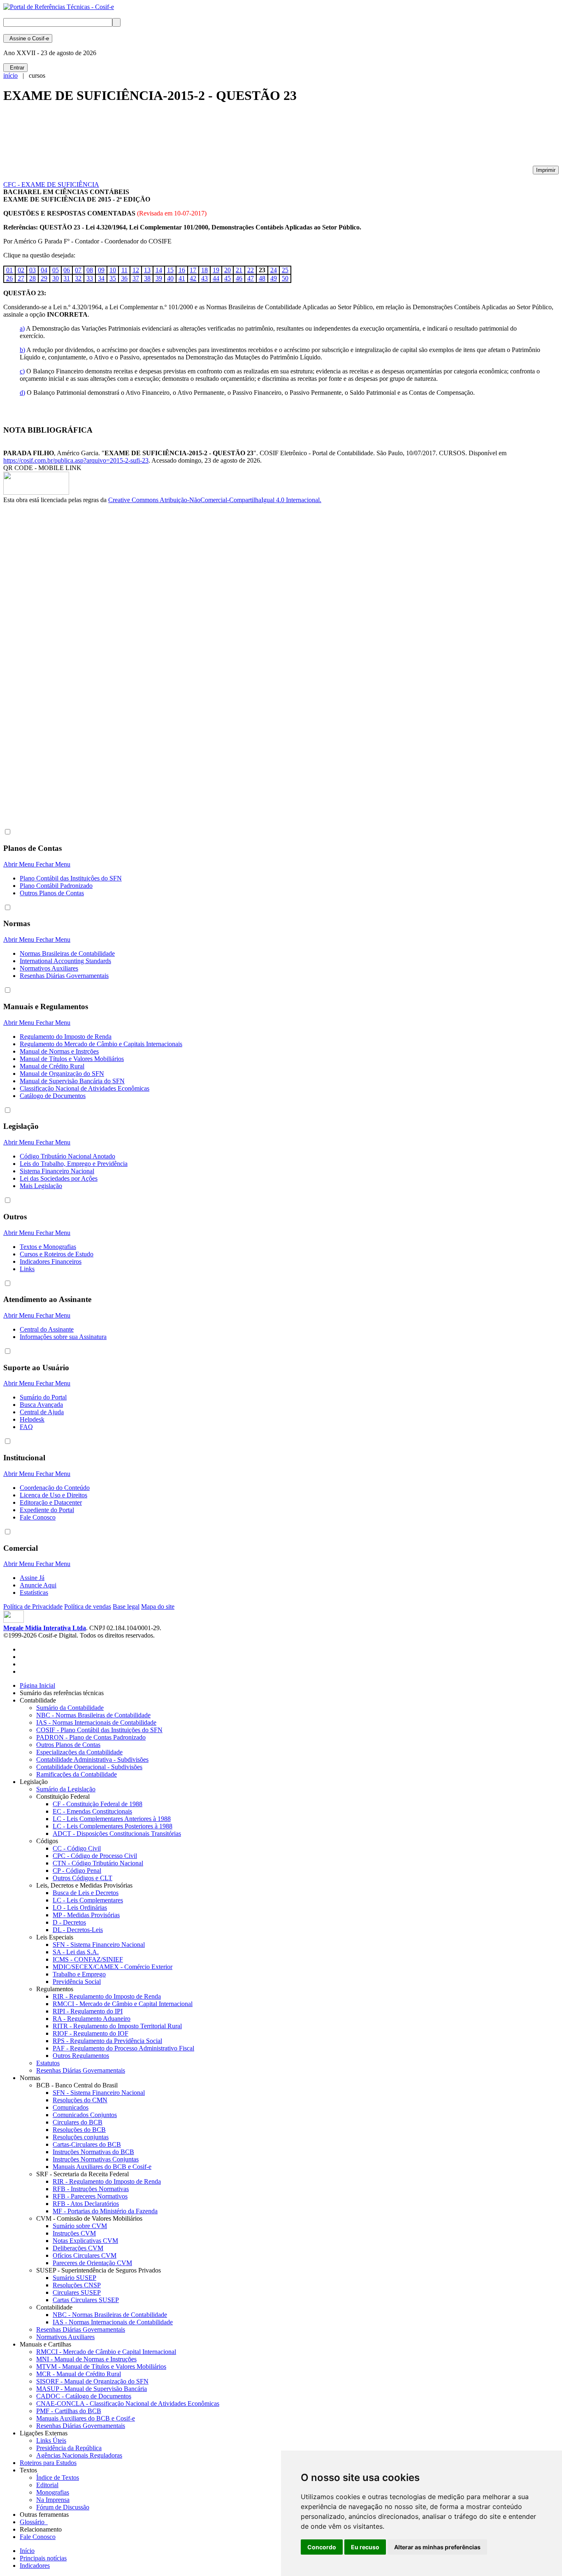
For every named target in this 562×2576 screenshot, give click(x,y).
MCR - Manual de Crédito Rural (79, 2374)
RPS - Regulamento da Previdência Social (107, 2041)
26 (9, 278)
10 (113, 270)
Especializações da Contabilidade (79, 1752)
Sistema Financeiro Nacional (57, 1171)
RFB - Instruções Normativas (91, 2189)
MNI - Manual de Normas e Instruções (86, 2359)
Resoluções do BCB (79, 2130)
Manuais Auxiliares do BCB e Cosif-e (102, 2167)
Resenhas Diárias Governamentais (64, 976)
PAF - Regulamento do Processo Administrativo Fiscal (123, 2048)
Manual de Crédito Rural (52, 1066)
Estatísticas (34, 1593)
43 (204, 278)
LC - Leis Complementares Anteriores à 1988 (112, 1819)
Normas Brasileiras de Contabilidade (67, 953)
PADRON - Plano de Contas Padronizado (91, 1737)
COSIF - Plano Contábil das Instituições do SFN (99, 1730)
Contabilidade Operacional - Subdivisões (89, 1767)
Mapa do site (158, 1607)
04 (44, 270)
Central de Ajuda (42, 1412)
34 (101, 278)
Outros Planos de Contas (52, 893)
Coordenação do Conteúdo (55, 1488)
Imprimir (546, 170)
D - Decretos (69, 1922)
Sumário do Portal (43, 1397)
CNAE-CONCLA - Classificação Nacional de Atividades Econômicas (128, 2403)
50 (285, 278)
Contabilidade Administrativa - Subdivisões (92, 1759)
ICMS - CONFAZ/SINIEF (88, 1959)
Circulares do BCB (78, 2122)
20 (228, 270)
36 (124, 278)
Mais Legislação (41, 1186)
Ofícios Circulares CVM (85, 2255)
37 (136, 278)
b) (22, 350)
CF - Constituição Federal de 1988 (98, 1804)
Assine (28, 38)
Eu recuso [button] (365, 2547)
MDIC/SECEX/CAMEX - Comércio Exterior (113, 1967)
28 (33, 278)
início (10, 75)
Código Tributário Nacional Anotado (67, 1156)
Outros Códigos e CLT (82, 1878)
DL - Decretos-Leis (78, 1930)
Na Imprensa (53, 2500)
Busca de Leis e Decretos (86, 1893)
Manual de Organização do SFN (62, 1074)
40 (170, 278)
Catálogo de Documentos (53, 1096)
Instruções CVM (74, 2233)
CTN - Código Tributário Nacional (98, 1863)
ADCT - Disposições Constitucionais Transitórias (117, 1834)
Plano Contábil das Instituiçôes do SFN (71, 878)
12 (136, 270)
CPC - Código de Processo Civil (95, 1856)
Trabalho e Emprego (79, 1974)
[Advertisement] (153, 138)
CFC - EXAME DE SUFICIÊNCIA (51, 184)
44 (216, 278)
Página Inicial (37, 1685)
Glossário (34, 2522)
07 (78, 270)
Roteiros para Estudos (48, 2463)
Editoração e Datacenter (51, 1502)
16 (182, 270)
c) (22, 371)
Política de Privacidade (33, 1607)
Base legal (126, 1607)
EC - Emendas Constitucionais (92, 1811)
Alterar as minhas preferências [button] (437, 2547)
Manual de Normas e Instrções (59, 1051)
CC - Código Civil (77, 1848)
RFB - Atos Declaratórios (86, 2204)
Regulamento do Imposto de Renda (66, 1037)
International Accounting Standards (65, 961)
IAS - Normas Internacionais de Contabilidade (96, 1722)
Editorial (47, 2485)
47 (251, 278)
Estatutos (48, 2063)
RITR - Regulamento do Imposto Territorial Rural (117, 2026)
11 (124, 270)
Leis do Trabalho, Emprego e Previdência (74, 1164)
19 (216, 270)
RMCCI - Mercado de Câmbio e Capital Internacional (123, 2004)
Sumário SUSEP (74, 2278)
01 (9, 270)
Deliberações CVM (78, 2248)
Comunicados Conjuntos (85, 2115)
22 (251, 270)
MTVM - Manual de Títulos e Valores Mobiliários (101, 2366)
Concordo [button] (322, 2547)
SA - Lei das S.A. (76, 1952)
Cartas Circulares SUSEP (86, 2300)
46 (239, 278)
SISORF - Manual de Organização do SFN (92, 2381)
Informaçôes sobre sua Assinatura (63, 1337)
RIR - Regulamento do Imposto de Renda (107, 1996)
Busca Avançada (41, 1405)
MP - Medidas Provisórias (86, 1915)
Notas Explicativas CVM (85, 2241)
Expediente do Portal (47, 1510)
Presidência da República (69, 2448)
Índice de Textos (58, 2478)
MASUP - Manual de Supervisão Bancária (92, 2389)
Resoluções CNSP (77, 2285)
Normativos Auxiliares (49, 968)
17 (193, 270)
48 (262, 278)
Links (27, 1269)
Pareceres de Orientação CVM (92, 2263)
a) (22, 328)
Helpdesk (32, 1419)
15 (170, 270)
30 (56, 278)
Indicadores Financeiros (51, 1261)
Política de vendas (88, 1607)
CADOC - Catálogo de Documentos (84, 2396)
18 (204, 270)
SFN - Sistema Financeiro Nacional (99, 1945)
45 (228, 278)
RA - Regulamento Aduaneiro (92, 2019)
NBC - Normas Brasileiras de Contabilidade (93, 1715)
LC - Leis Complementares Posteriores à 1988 (113, 1826)
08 (90, 270)
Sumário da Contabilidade (70, 1708)
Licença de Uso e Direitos (53, 1495)
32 (78, 278)
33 (90, 278)
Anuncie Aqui (38, 1585)
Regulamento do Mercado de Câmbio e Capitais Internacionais (101, 1044)
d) (22, 393)
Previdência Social (77, 1982)
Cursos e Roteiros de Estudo (57, 1254)
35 (113, 278)
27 (21, 278)
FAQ (26, 1427)
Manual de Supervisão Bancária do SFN (72, 1081)
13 (147, 270)
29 (44, 278)
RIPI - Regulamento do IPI (88, 2011)
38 (147, 278)
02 (21, 270)
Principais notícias (43, 2558)
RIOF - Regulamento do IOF (91, 2033)
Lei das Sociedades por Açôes (59, 1178)
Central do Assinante (47, 1329)
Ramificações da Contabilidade (77, 1774)
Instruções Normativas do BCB (93, 2152)
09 (101, 270)
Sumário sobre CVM (80, 2226)
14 (159, 270)
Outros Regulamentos (81, 2056)
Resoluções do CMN (80, 2100)
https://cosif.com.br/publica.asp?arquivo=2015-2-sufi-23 (76, 460)
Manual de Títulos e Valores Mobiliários (72, 1059)
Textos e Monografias (48, 1247)
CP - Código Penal (77, 1871)
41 (182, 278)
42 (193, 278)
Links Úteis (51, 2440)
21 (239, 270)
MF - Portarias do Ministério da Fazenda (105, 2211)
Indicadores (35, 2566)
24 (274, 270)
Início (27, 2551)
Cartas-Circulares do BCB (87, 2144)
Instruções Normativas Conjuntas (96, 2159)
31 (67, 278)
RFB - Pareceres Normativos (90, 2196)
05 (56, 270)
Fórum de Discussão (63, 2507)
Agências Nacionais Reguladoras (79, 2455)
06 (67, 270)
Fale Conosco (38, 1517)
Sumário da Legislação (66, 1789)
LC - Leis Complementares (88, 1900)
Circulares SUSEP (77, 2292)
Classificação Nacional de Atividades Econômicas (85, 1088)
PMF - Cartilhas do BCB (69, 2411)
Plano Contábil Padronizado (56, 886)
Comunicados (71, 2107)
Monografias (53, 2492)
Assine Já (32, 1578)
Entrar (15, 68)
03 (33, 270)
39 (159, 278)
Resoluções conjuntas (81, 2137)
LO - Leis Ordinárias (80, 1908)
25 (285, 270)
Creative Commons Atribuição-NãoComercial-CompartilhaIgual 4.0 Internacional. (215, 500)
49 (274, 278)
